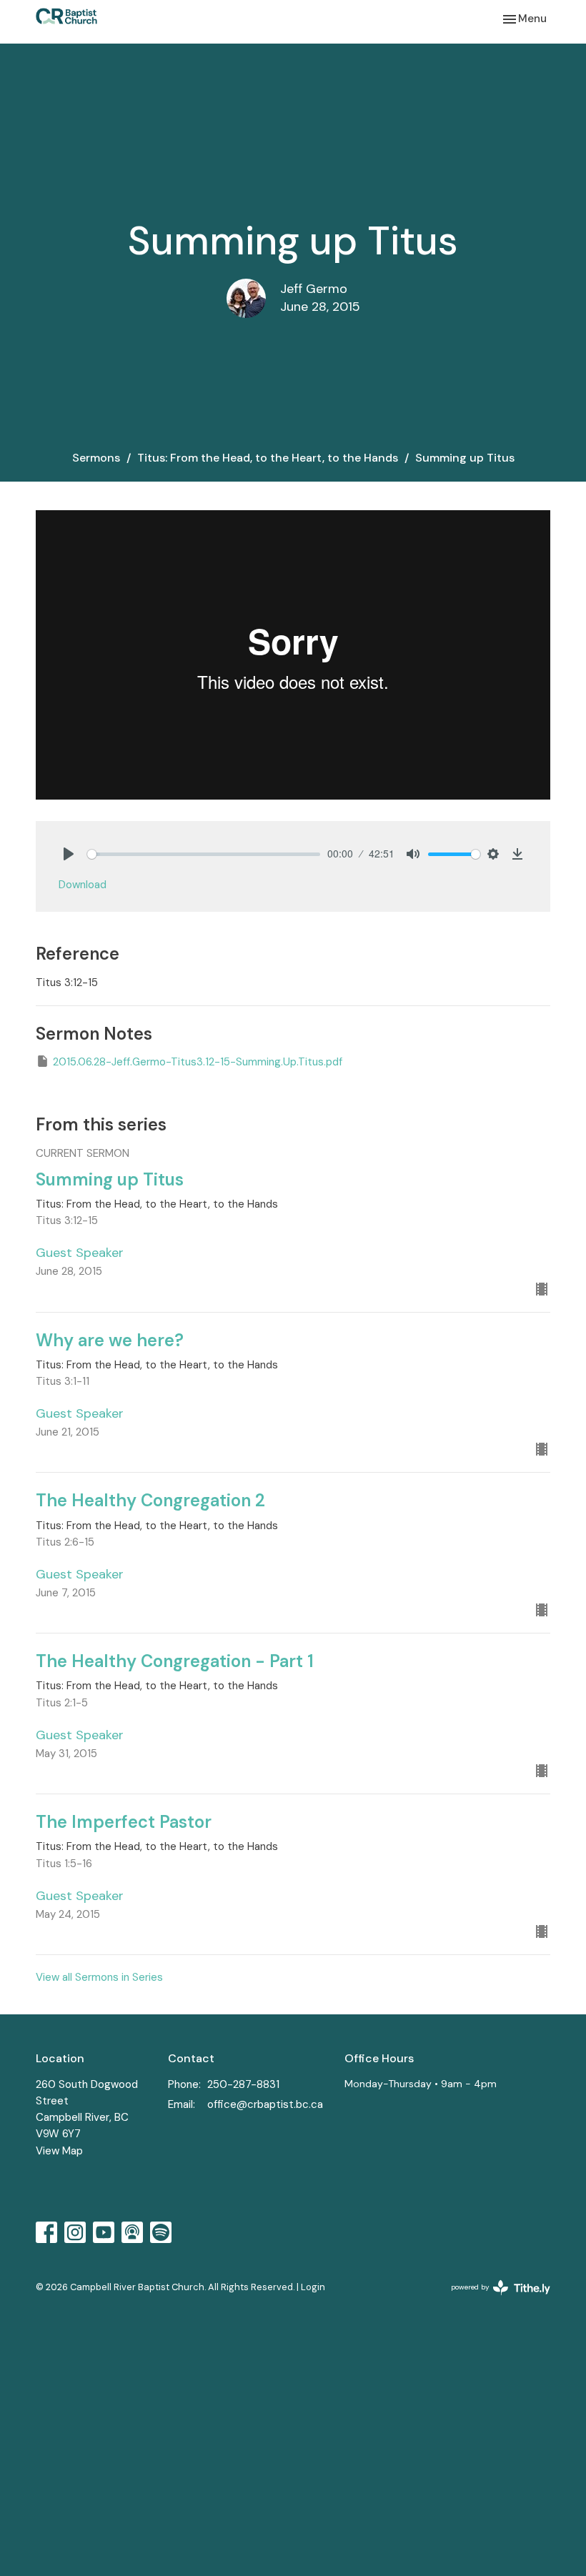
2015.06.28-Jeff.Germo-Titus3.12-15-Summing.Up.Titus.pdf (198, 1062)
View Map (59, 2151)
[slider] (204, 854)
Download (83, 885)
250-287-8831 (243, 2084)
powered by (492, 2299)
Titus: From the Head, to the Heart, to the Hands (268, 458)
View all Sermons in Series (99, 1977)
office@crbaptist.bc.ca (265, 2104)
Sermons (96, 458)
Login (313, 2287)
